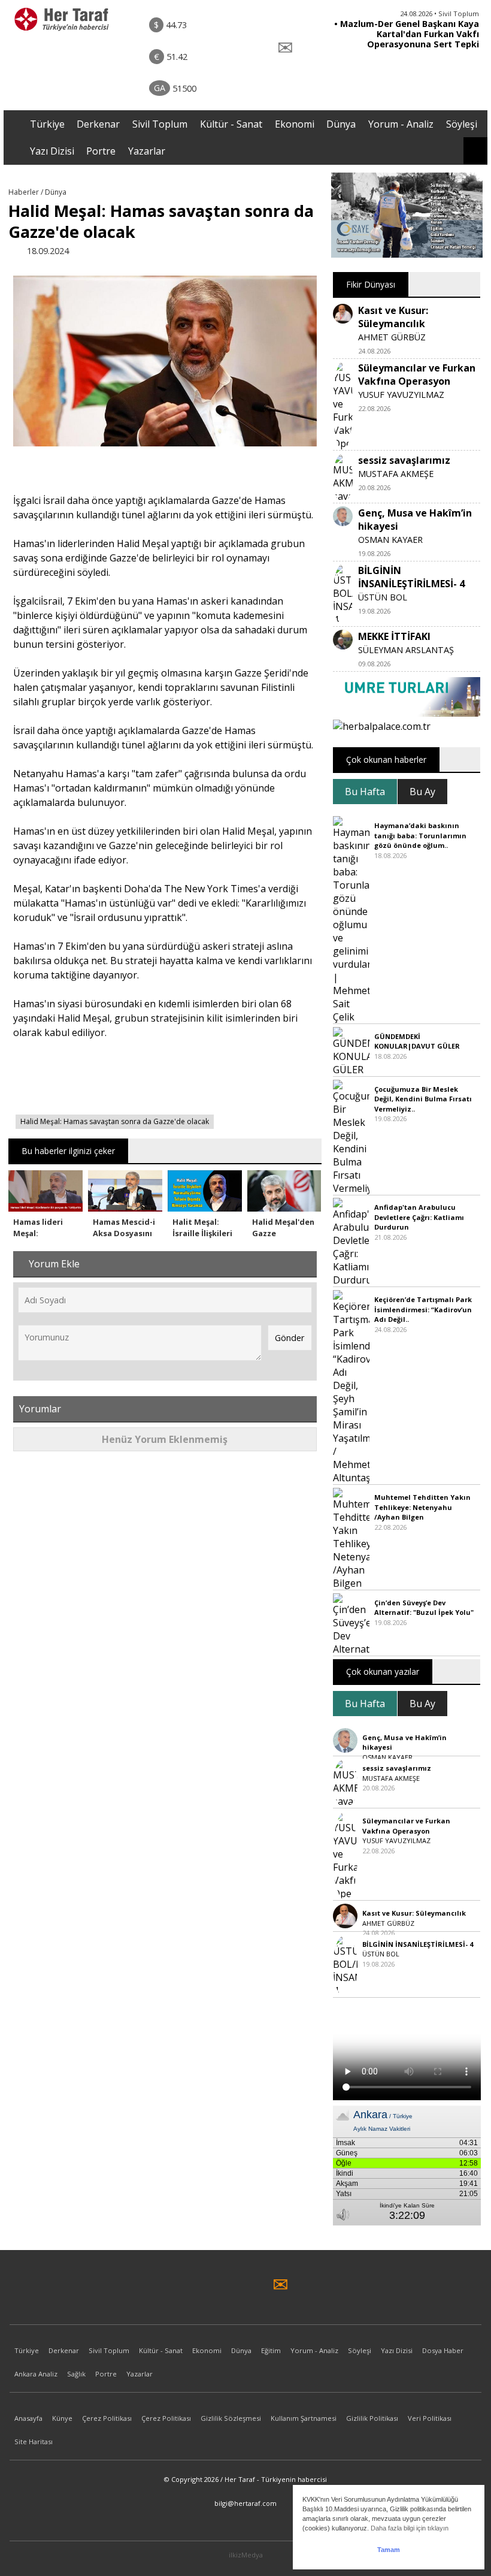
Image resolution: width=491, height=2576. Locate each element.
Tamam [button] (389, 2550)
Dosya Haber (443, 2350)
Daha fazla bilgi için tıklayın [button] (410, 2528)
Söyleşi (462, 124)
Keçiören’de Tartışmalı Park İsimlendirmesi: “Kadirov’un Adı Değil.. (423, 1309)
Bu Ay (422, 792)
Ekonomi (295, 124)
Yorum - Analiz (401, 124)
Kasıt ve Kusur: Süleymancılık (393, 317)
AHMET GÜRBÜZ (392, 337)
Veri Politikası (430, 2418)
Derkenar (98, 124)
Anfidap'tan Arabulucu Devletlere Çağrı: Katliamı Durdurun (419, 1217)
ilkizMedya (246, 2555)
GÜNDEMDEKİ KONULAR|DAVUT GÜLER (417, 1041)
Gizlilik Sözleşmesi (231, 2418)
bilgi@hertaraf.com (245, 2503)
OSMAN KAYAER (390, 540)
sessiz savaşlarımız (404, 460)
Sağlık (76, 2374)
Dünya (341, 124)
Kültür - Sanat (231, 124)
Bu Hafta (365, 792)
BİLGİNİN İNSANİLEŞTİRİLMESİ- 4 (411, 577)
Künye (62, 2418)
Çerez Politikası (107, 2418)
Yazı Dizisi (52, 151)
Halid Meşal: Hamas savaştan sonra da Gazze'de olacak (115, 1121)
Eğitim (271, 2350)
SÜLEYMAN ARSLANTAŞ (406, 650)
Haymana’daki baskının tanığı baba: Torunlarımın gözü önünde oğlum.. (420, 835)
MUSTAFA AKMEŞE (396, 474)
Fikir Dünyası (371, 284)
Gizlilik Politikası (372, 2418)
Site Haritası (34, 2441)
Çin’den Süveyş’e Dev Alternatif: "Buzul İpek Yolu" (424, 1608)
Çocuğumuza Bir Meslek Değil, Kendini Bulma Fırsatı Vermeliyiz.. (423, 1099)
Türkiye (47, 124)
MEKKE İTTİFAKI (394, 636)
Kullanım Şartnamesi (304, 2418)
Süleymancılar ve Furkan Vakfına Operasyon (417, 375)
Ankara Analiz (36, 2374)
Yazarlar (147, 151)
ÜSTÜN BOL (383, 597)
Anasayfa (28, 2418)
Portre (101, 151)
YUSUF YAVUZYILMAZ (401, 395)
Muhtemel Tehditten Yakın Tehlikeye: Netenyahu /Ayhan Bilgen (422, 1507)
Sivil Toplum (160, 124)
